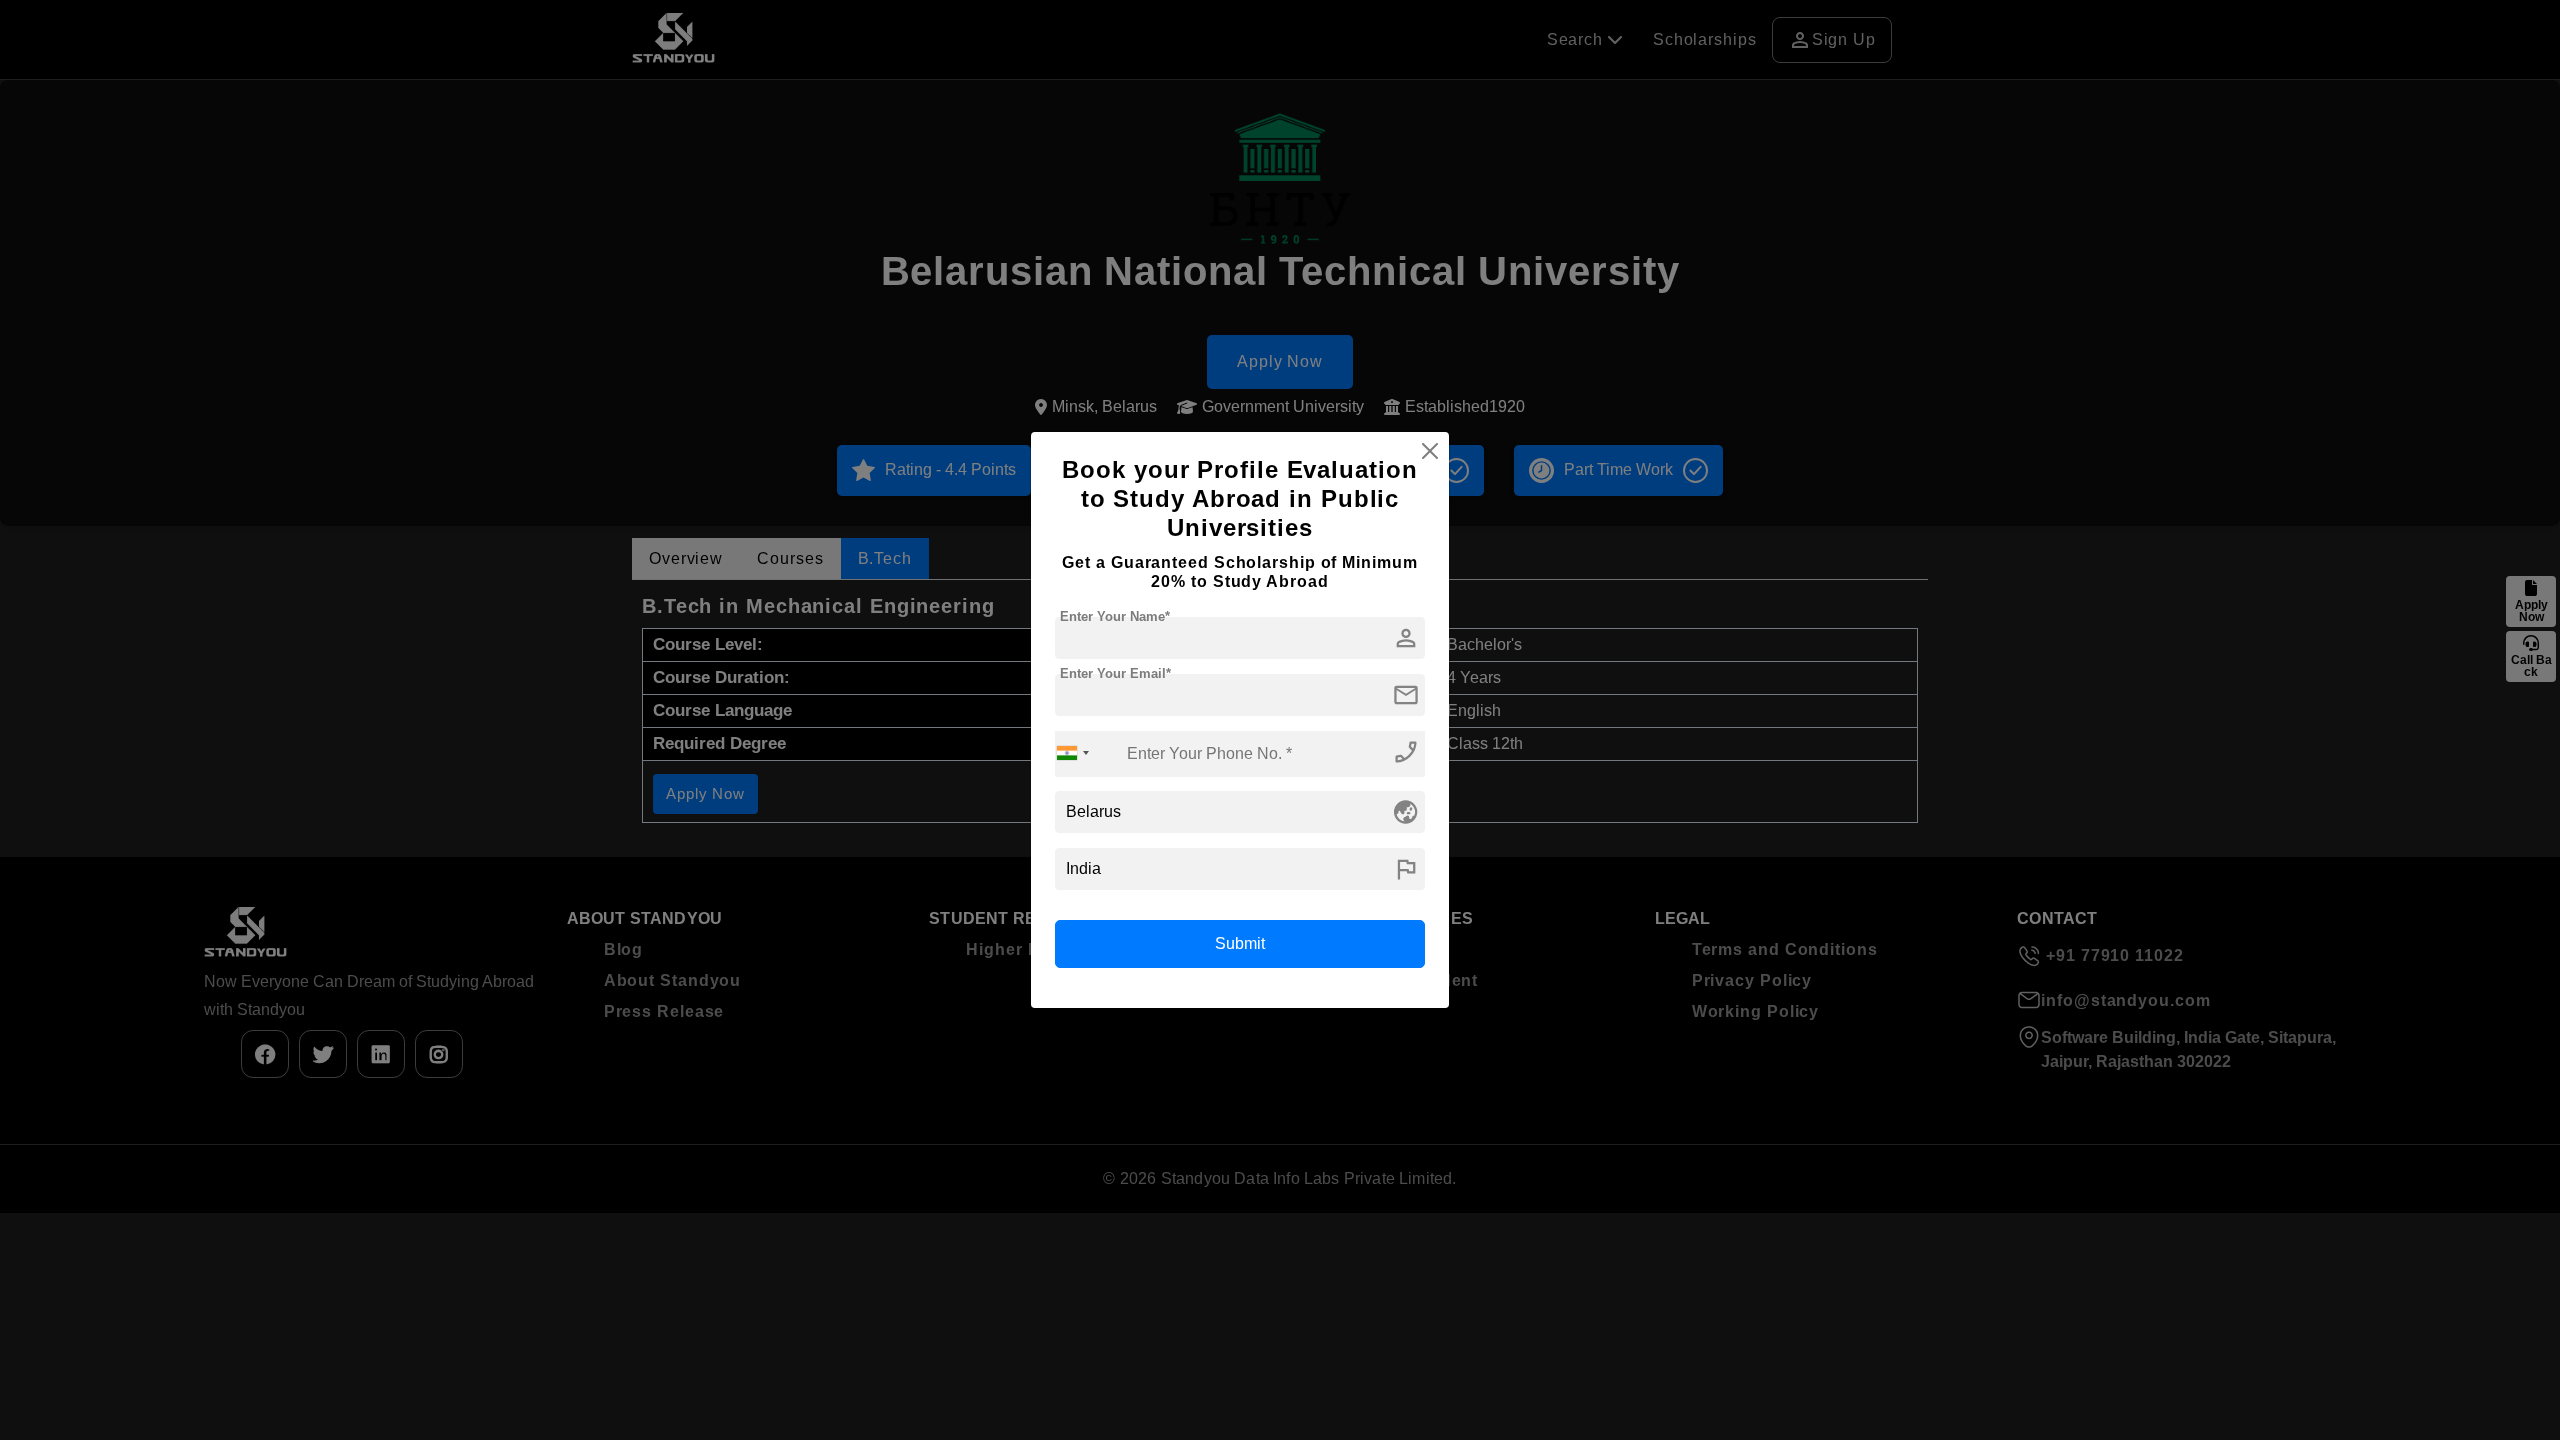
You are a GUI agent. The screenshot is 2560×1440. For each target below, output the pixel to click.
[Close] (1430, 451)
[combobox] (1073, 753)
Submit (1240, 943)
